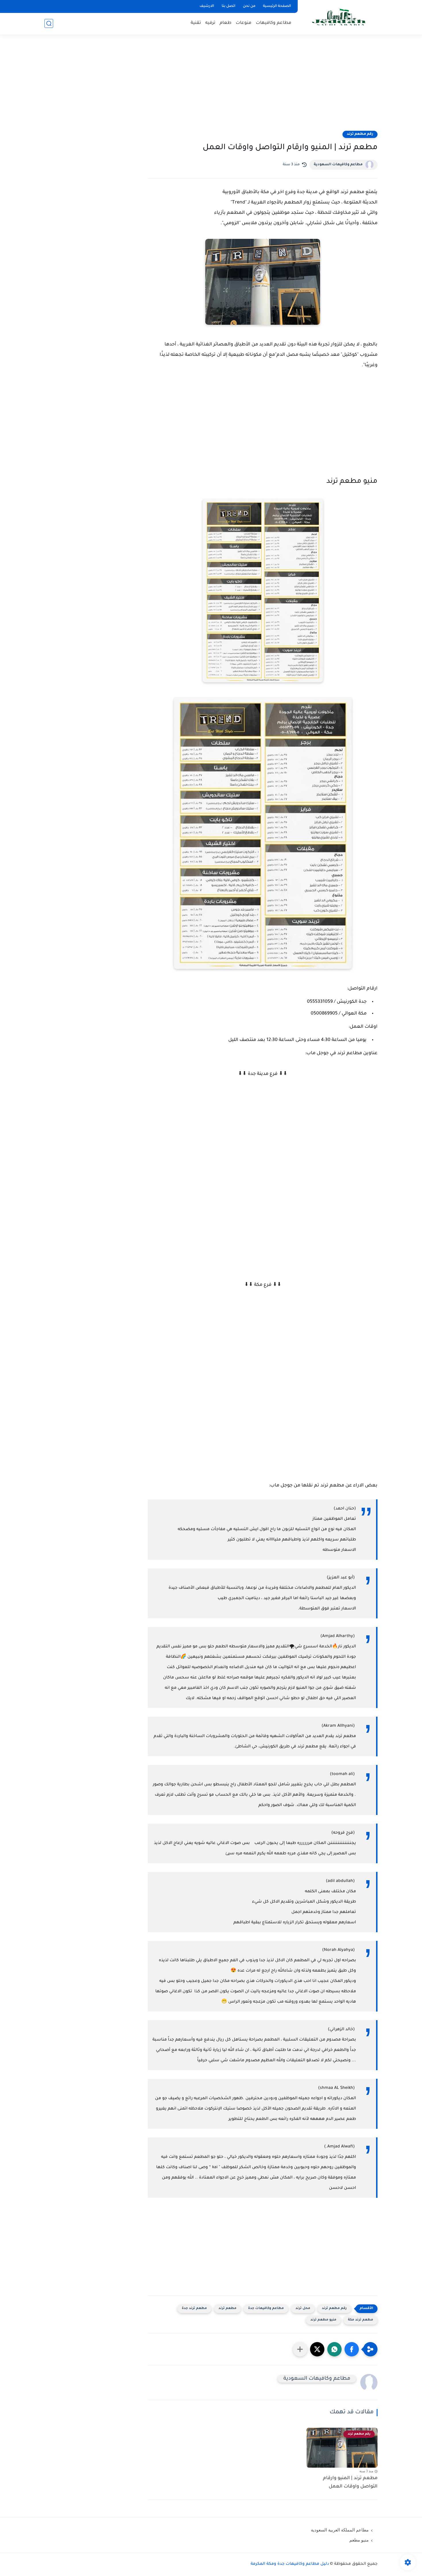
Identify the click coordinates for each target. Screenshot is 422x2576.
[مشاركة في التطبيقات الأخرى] (300, 2349)
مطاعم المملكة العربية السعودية (340, 2530)
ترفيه (210, 23)
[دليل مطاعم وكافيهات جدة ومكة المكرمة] (339, 17)
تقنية (196, 23)
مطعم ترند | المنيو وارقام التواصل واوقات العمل (350, 2482)
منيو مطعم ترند (323, 2320)
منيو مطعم (359, 2540)
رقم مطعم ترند (360, 134)
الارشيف (207, 6)
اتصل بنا (229, 6)
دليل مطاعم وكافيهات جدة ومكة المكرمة (290, 2564)
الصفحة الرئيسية (277, 6)
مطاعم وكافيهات (274, 23)
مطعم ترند (228, 2309)
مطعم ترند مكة (361, 2320)
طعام (225, 23)
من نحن (249, 6)
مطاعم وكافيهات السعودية (338, 165)
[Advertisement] (211, 86)
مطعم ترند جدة (194, 2309)
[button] (352, 2349)
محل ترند (303, 2309)
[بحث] (49, 23)
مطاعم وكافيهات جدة (266, 2309)
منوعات (244, 23)
